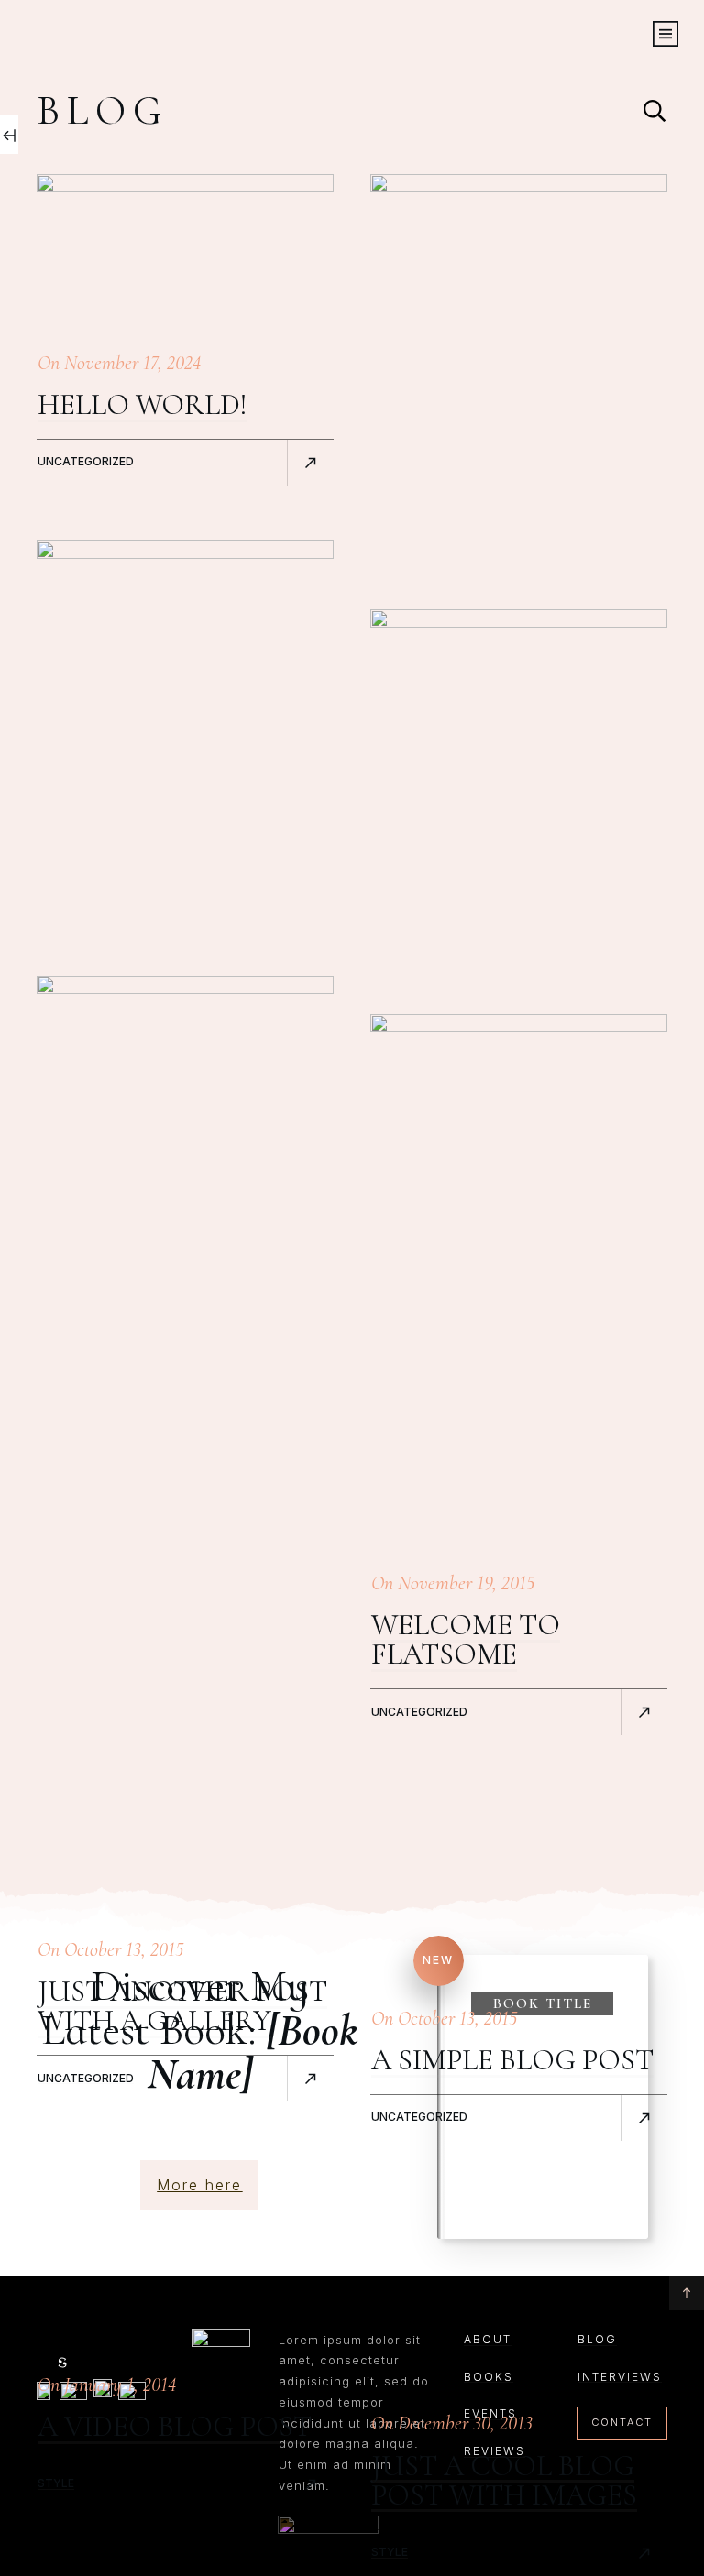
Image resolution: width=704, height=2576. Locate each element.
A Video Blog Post (175, 2426)
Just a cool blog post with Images (504, 2480)
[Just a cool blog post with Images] (519, 1701)
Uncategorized (86, 461)
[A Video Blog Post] (185, 1663)
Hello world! (143, 404)
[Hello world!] (185, 251)
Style (56, 2483)
